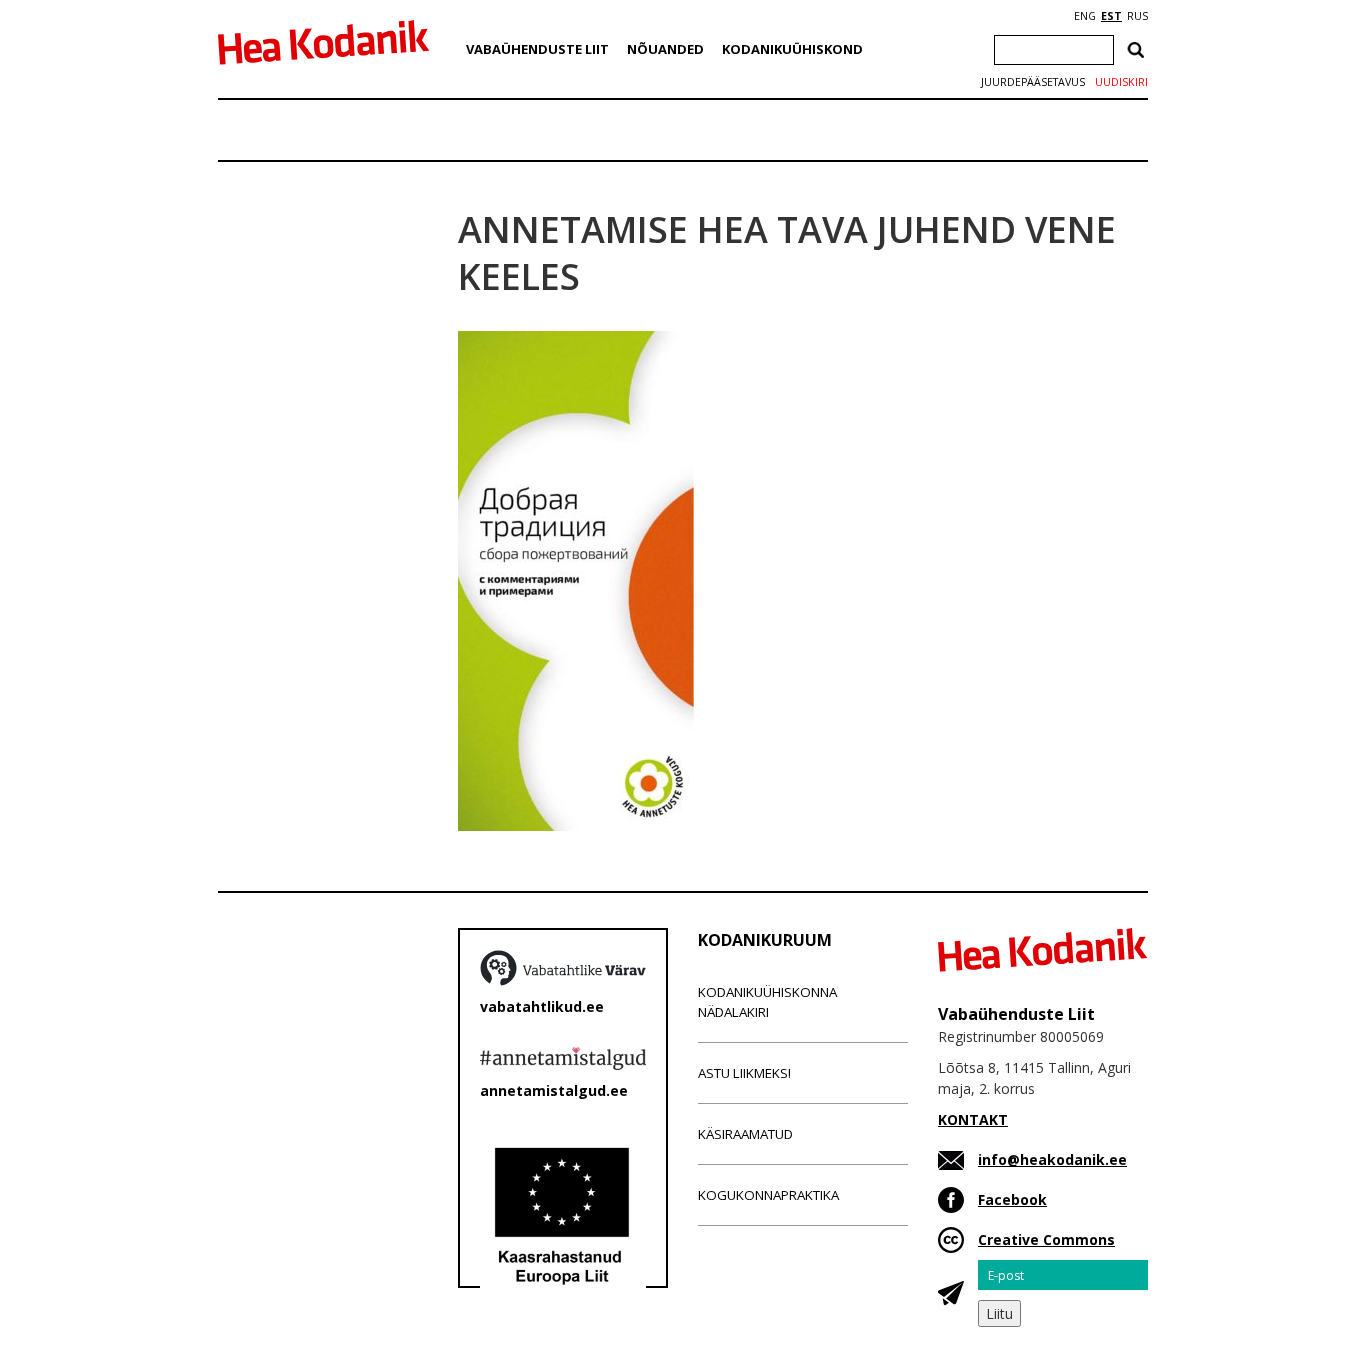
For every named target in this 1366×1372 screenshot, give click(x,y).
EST (1111, 16)
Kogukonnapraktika (768, 1195)
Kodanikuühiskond (792, 49)
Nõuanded (665, 49)
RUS (1137, 16)
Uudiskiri (1121, 82)
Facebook (1012, 1199)
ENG (1085, 16)
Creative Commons (1046, 1239)
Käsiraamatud (745, 1134)
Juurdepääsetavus (1033, 82)
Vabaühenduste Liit (537, 49)
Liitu (999, 1313)
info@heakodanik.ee (1052, 1159)
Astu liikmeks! (744, 1073)
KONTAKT (973, 1119)
